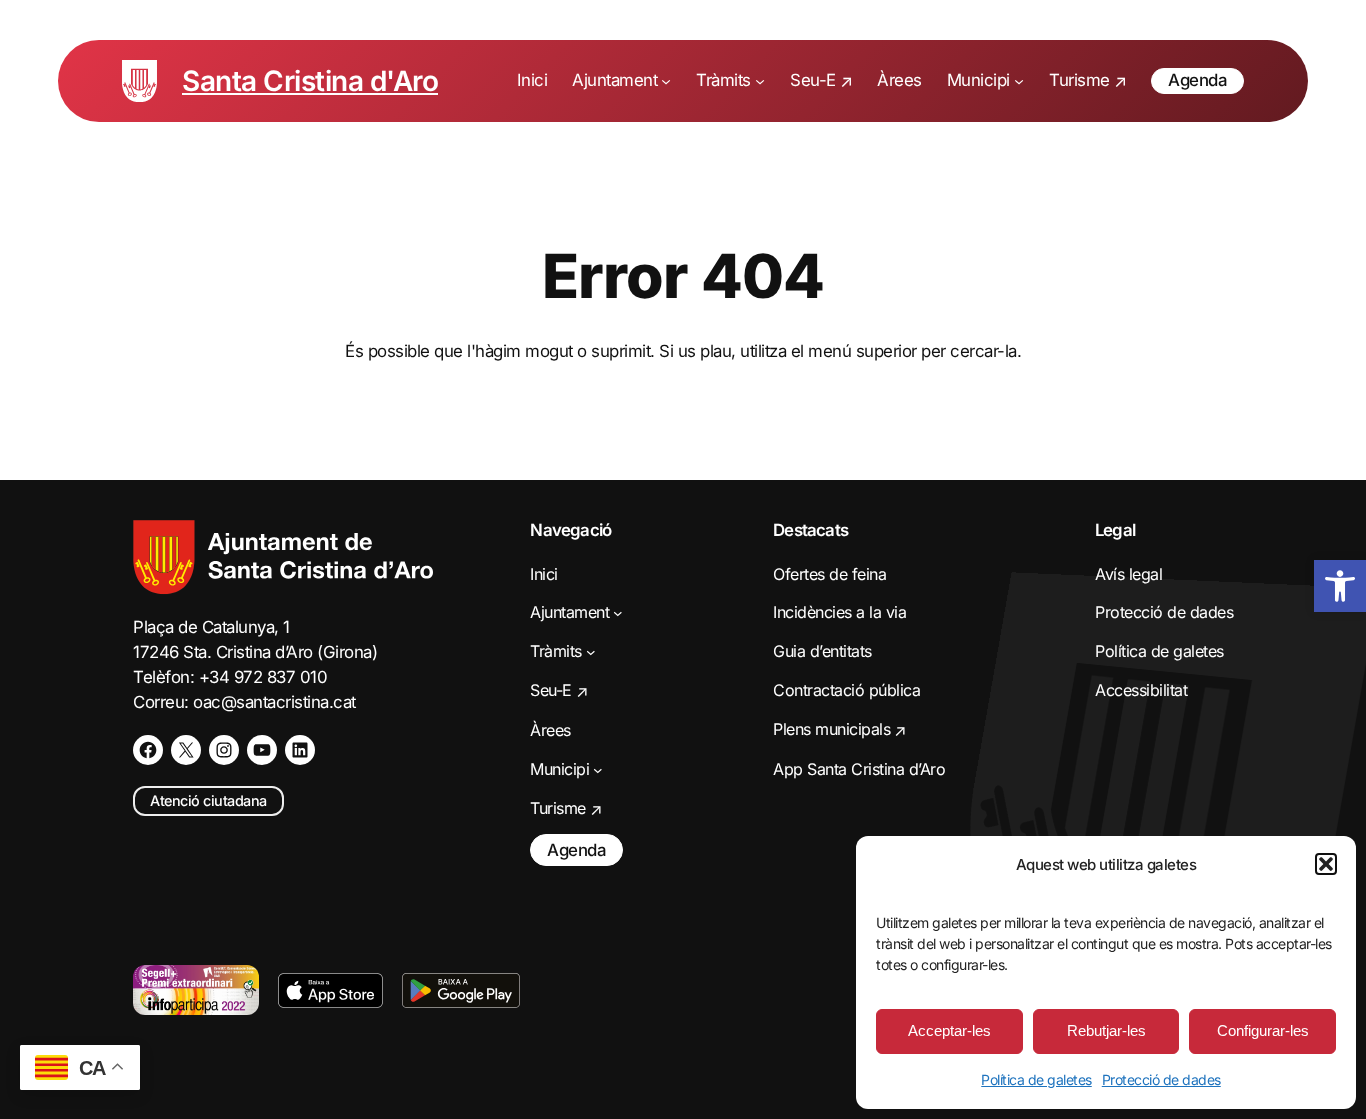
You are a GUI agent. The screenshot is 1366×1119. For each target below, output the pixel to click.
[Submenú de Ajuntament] (666, 81)
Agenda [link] (1197, 80)
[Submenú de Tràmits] (760, 81)
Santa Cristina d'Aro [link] (310, 81)
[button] (1326, 864)
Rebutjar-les (1106, 1030)
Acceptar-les (949, 1030)
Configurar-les (1263, 1030)
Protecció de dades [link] (1161, 1079)
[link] (1340, 586)
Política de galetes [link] (1036, 1079)
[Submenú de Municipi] (1019, 81)
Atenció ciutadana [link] (208, 800)
